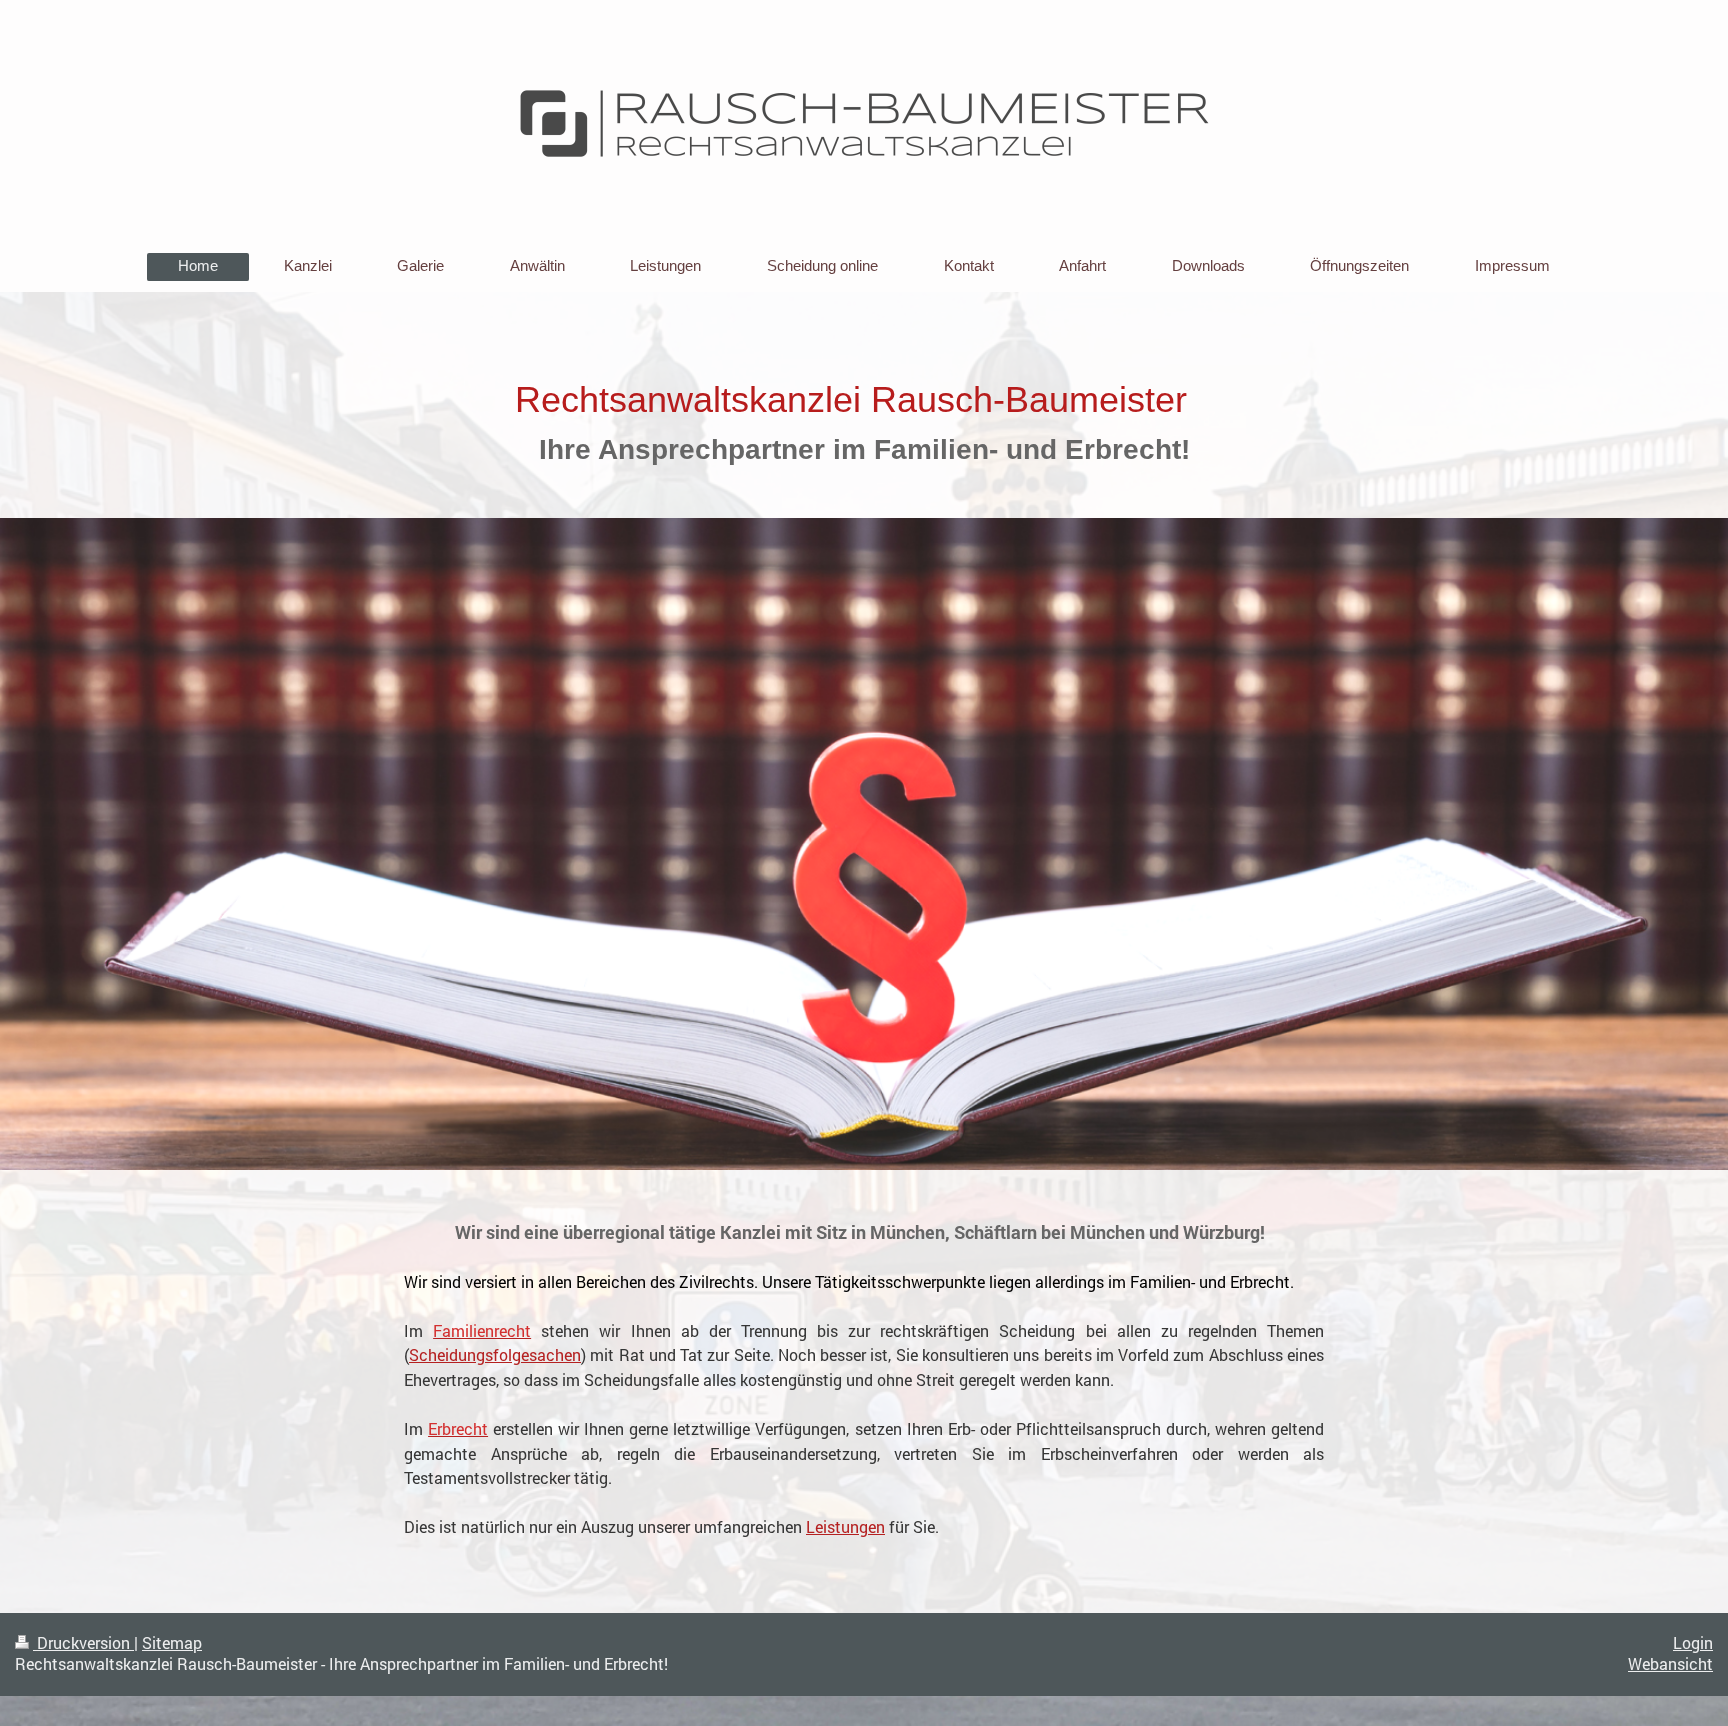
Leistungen (845, 1526)
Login (1693, 1643)
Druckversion (83, 1643)
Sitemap (172, 1643)
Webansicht (1670, 1664)
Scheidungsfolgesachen (495, 1354)
